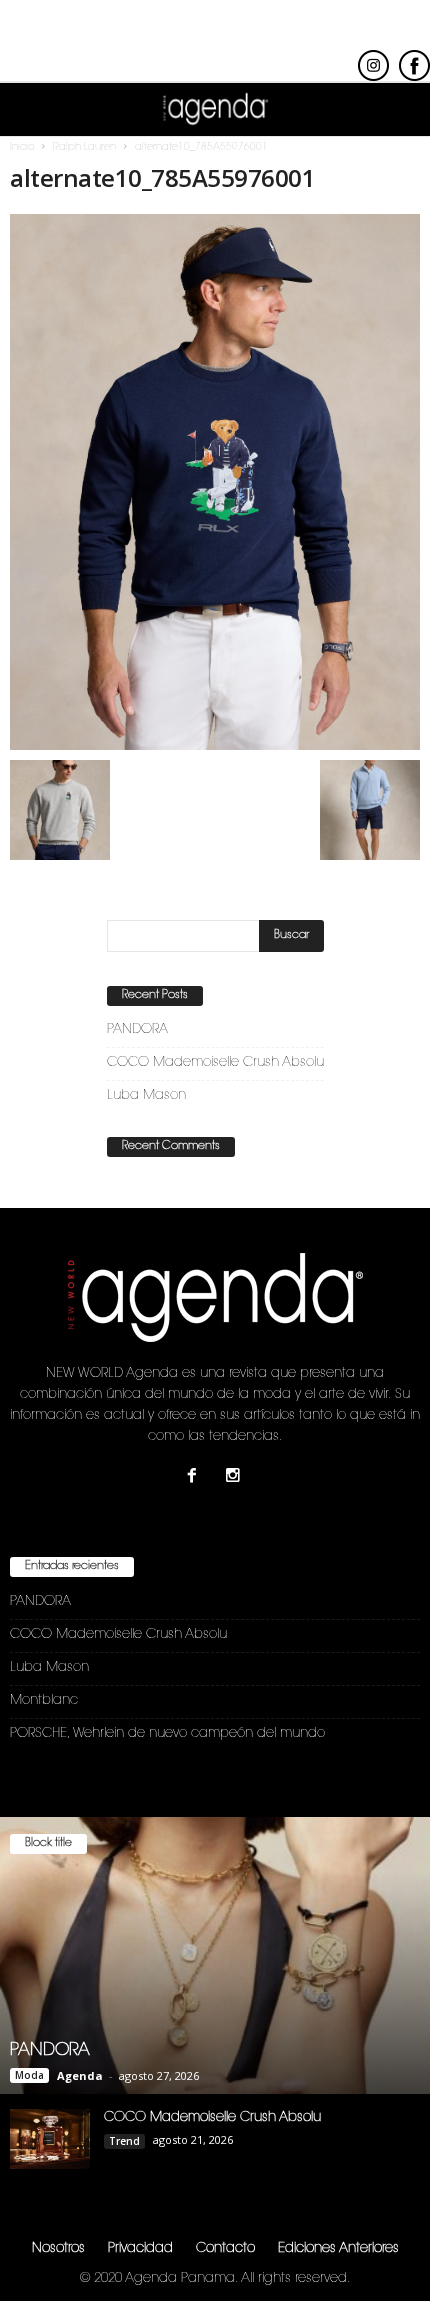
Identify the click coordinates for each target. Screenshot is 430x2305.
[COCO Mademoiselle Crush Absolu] (50, 2139)
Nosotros (58, 2248)
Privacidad (140, 2248)
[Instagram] (235, 1478)
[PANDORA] (215, 1955)
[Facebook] (196, 1478)
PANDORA (137, 1029)
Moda (29, 2075)
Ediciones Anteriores (338, 2248)
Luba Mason (146, 1095)
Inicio (22, 148)
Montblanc (44, 1700)
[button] (399, 110)
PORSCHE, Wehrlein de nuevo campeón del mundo (167, 1733)
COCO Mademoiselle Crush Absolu (215, 1062)
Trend (124, 2141)
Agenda (80, 2075)
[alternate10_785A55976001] (215, 482)
